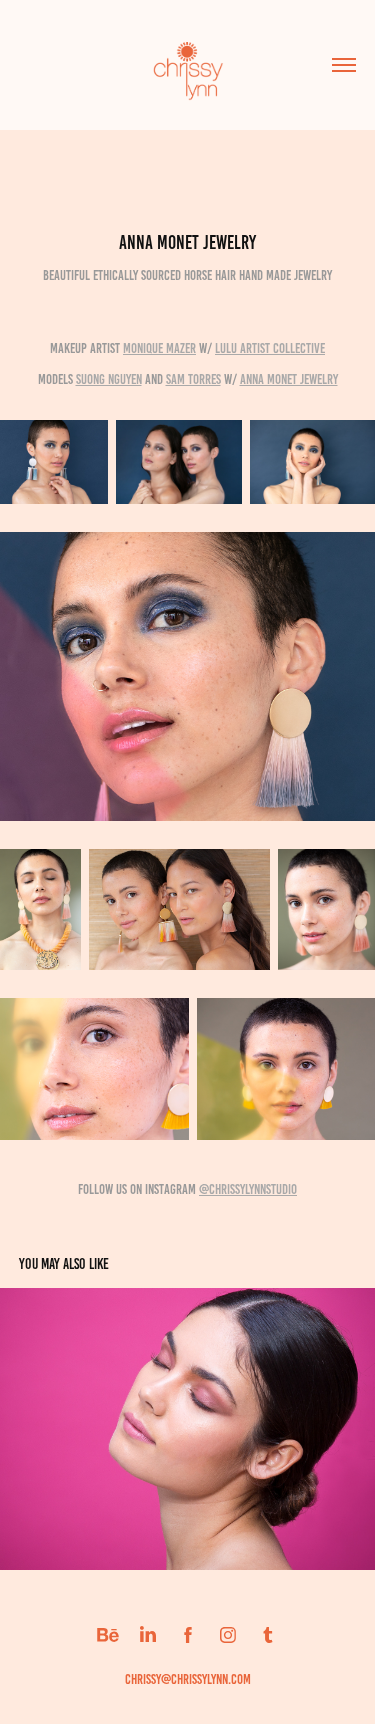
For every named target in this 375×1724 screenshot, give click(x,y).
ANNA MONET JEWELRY (289, 379)
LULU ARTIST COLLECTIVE (270, 348)
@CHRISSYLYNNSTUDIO (248, 1189)
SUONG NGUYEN (109, 379)
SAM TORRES (193, 379)
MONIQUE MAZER (159, 348)
